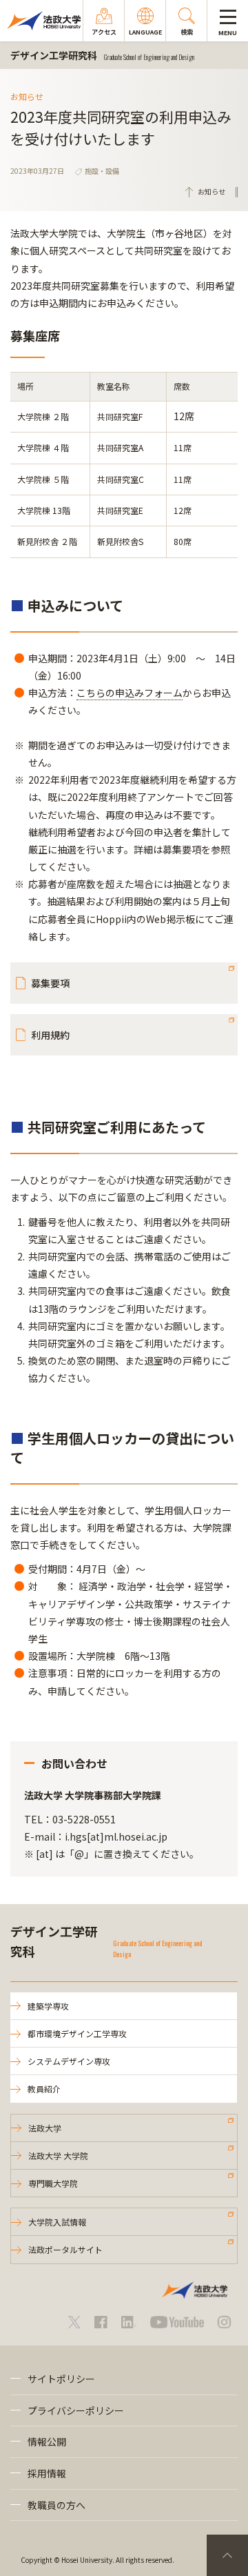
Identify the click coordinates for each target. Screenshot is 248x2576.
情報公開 (47, 2441)
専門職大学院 (53, 2183)
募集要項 (50, 983)
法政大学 (45, 2128)
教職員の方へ (56, 2505)
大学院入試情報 (57, 2222)
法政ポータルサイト (65, 2249)
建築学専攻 (48, 2006)
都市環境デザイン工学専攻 (77, 2033)
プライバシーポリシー (76, 2410)
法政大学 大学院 (58, 2156)
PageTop (227, 2555)
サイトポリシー (61, 2379)
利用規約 (50, 1035)
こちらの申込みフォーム (130, 693)
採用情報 (47, 2473)
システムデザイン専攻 (69, 2061)
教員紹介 (44, 2089)
